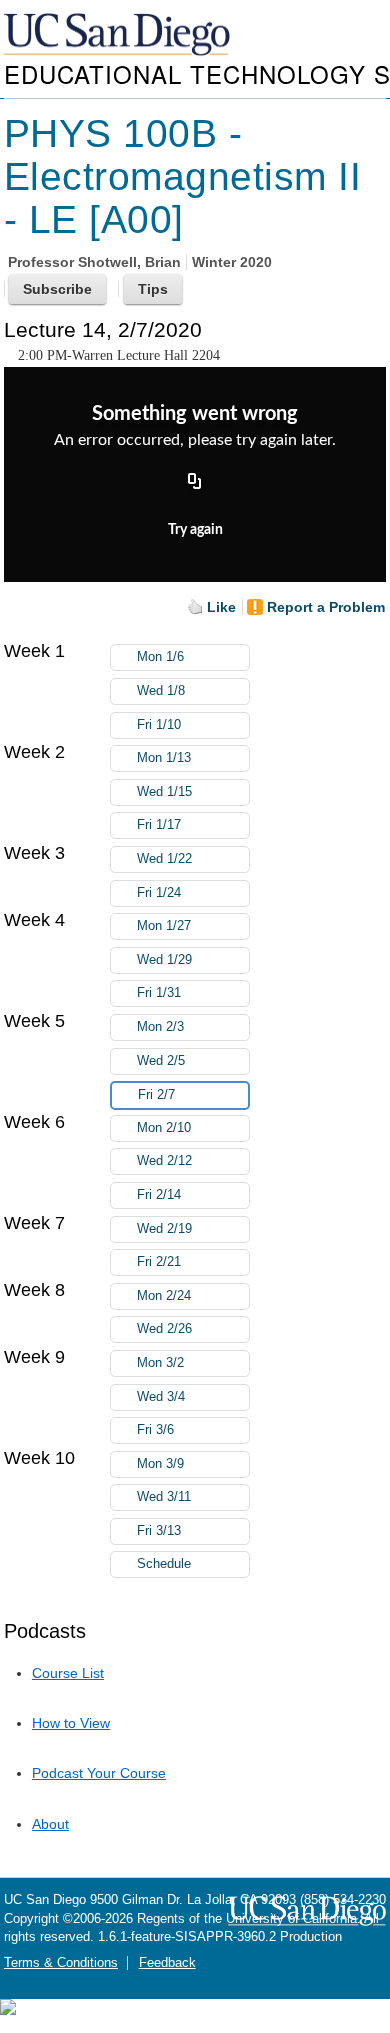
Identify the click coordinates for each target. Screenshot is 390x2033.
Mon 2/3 (160, 1027)
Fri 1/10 (159, 725)
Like (221, 607)
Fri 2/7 (156, 1095)
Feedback (167, 1963)
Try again (195, 530)
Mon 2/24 (164, 1296)
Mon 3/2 (160, 1363)
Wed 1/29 (164, 960)
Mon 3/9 (160, 1464)
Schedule (164, 1564)
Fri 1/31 (159, 993)
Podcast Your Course (99, 1773)
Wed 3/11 (164, 1497)
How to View (71, 1723)
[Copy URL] (195, 483)
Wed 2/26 (164, 1329)
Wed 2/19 (164, 1229)
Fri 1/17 (159, 825)
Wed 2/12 (164, 1161)
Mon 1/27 (164, 926)
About (50, 1824)
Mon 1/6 (160, 657)
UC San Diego (119, 35)
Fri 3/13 (159, 1531)
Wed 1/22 (164, 859)
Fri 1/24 (159, 893)
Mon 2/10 (164, 1128)
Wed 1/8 (161, 691)
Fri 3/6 (155, 1430)
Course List (68, 1673)
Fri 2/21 (159, 1262)
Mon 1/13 (164, 758)
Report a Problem (326, 607)
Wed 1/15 (164, 792)
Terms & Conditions (61, 1963)
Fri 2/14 (159, 1195)
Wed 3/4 (161, 1397)
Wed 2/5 (161, 1061)
